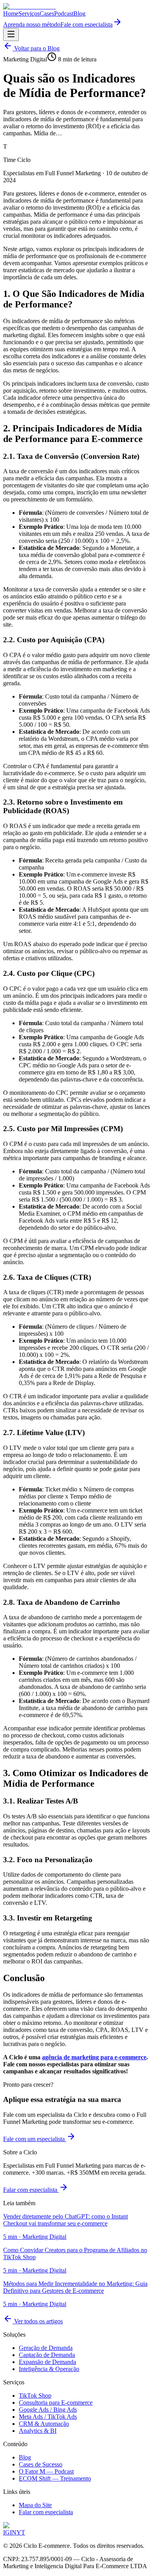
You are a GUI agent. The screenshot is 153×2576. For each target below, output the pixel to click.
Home (11, 13)
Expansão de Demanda (47, 2362)
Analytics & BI (38, 2431)
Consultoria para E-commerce (56, 2403)
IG (6, 2532)
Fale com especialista (87, 24)
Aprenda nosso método (32, 24)
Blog (79, 13)
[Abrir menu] (11, 35)
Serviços (29, 13)
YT (21, 2532)
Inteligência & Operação (49, 2369)
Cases (47, 13)
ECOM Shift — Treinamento (55, 2478)
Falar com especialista (31, 2190)
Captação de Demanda (47, 2355)
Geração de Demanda (46, 2348)
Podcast (64, 13)
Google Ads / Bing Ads (48, 2410)
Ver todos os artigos (38, 2321)
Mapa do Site (35, 2505)
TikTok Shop (35, 2395)
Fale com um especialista (35, 2139)
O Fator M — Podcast (46, 2471)
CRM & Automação (44, 2424)
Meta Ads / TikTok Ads (48, 2417)
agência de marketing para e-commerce (94, 2057)
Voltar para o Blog (36, 48)
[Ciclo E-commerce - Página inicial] (29, 6)
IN (13, 2532)
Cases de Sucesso (41, 2464)
